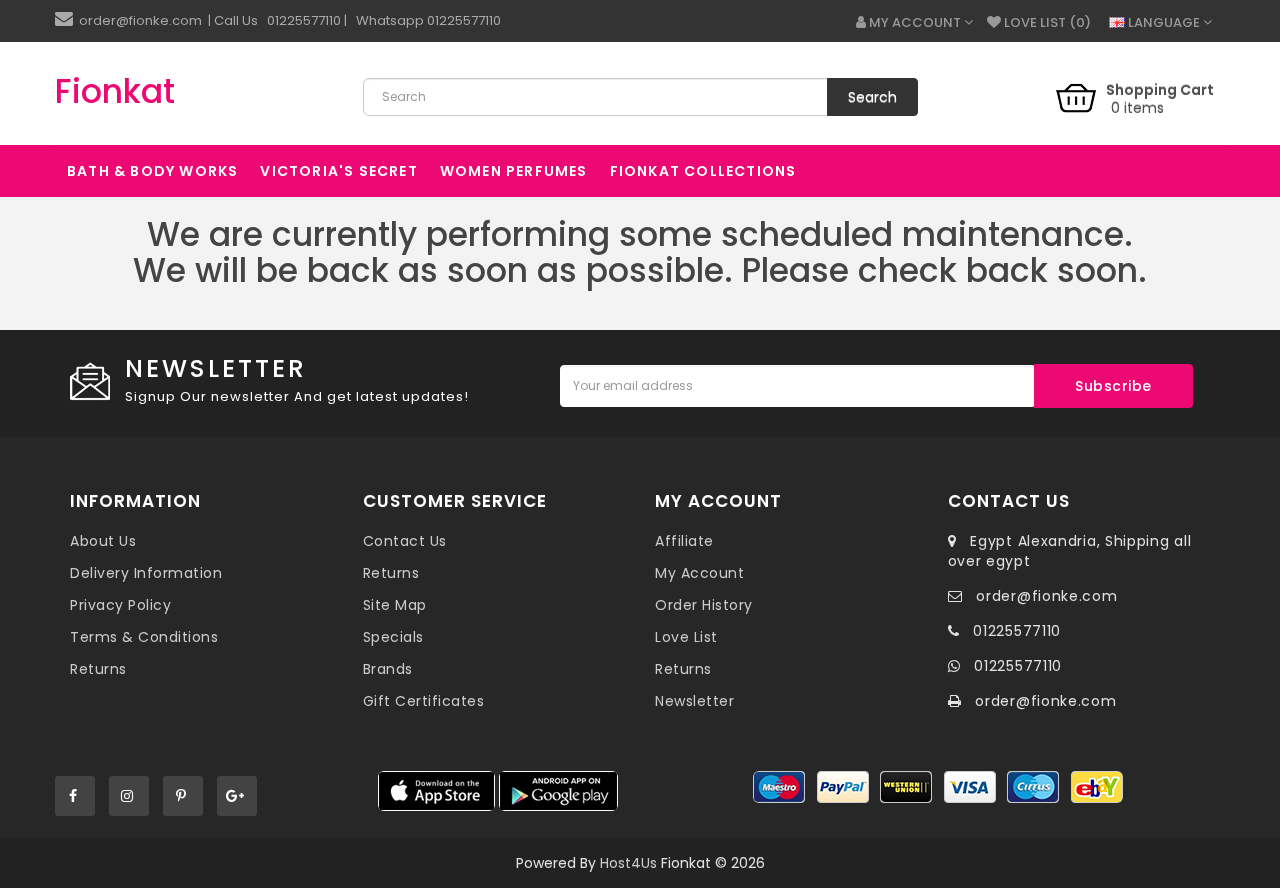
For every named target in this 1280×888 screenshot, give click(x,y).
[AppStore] (436, 791)
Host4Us (628, 863)
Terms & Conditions (144, 637)
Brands (388, 669)
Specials (393, 637)
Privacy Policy (120, 605)
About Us (103, 541)
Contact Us (405, 541)
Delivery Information (146, 573)
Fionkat (115, 91)
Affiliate (684, 541)
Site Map (395, 605)
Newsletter (694, 701)
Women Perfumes (514, 171)
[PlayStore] (558, 791)
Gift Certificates (424, 701)
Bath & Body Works (152, 171)
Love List (686, 637)
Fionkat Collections (703, 171)
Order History (704, 605)
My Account (699, 573)
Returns (98, 669)
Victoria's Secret (338, 171)
